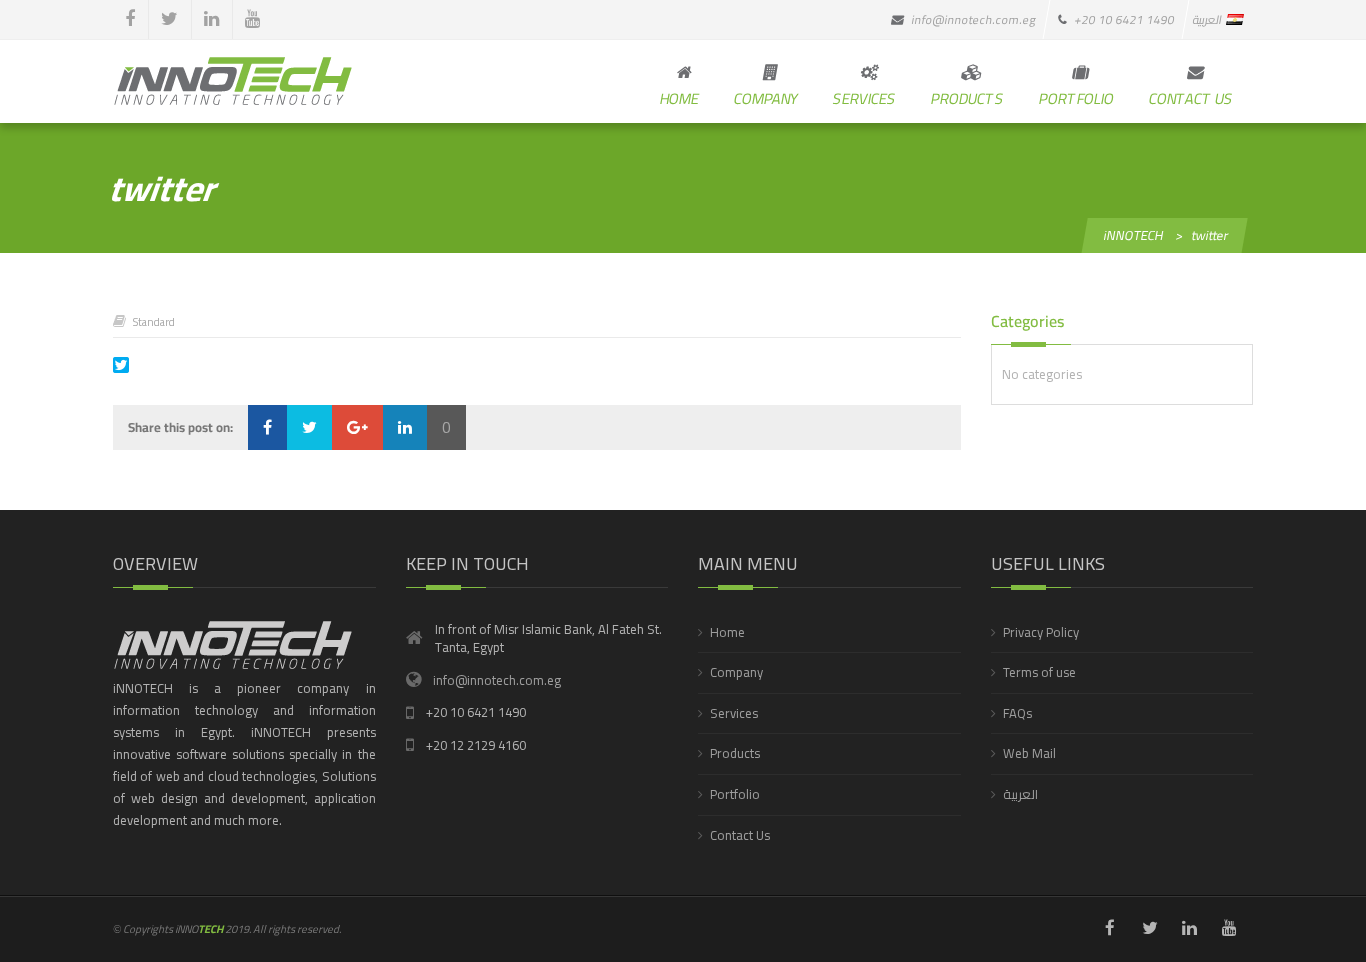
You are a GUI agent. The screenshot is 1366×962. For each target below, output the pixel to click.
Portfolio (735, 794)
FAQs (1017, 713)
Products (735, 753)
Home (727, 632)
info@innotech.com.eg (497, 680)
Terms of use (1039, 672)
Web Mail (1029, 753)
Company (736, 672)
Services (734, 713)
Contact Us (740, 835)
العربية (1020, 794)
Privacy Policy (1041, 632)
